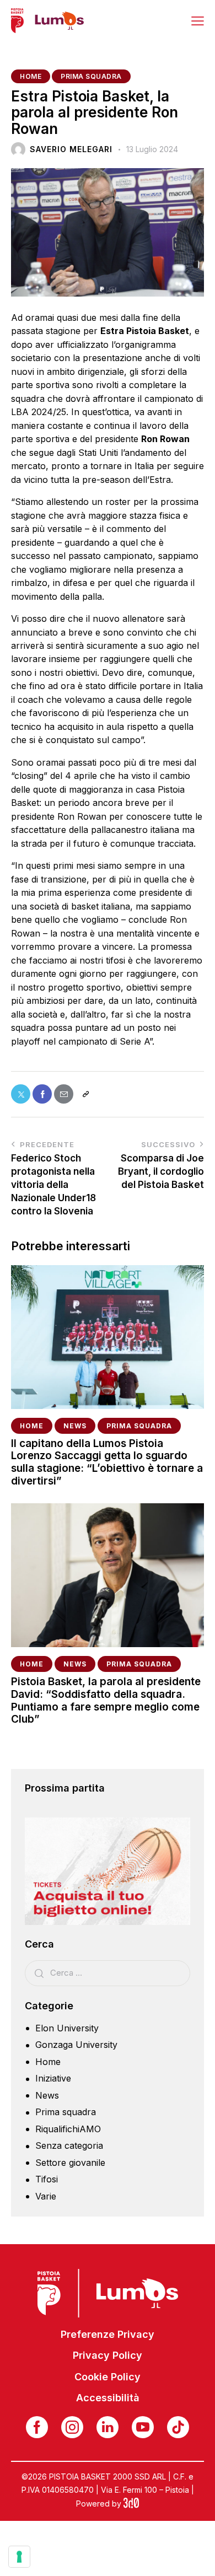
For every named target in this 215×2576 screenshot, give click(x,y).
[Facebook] (42, 1094)
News (75, 1426)
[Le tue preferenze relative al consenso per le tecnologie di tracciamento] (19, 2557)
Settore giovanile (70, 2163)
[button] (198, 20)
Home (31, 76)
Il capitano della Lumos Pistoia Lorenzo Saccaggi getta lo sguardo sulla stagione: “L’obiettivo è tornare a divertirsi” (107, 1462)
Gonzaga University (76, 2045)
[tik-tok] (178, 2427)
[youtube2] (143, 2427)
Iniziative (53, 2078)
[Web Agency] (131, 2504)
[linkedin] (108, 2427)
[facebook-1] (37, 2427)
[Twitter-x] (21, 1094)
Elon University (67, 2028)
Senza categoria (69, 2145)
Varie (46, 2196)
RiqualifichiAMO (68, 2129)
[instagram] (72, 2427)
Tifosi (47, 2179)
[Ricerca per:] (108, 1972)
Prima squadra (91, 76)
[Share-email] (64, 1094)
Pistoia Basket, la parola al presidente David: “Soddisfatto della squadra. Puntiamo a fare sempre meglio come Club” (106, 1701)
